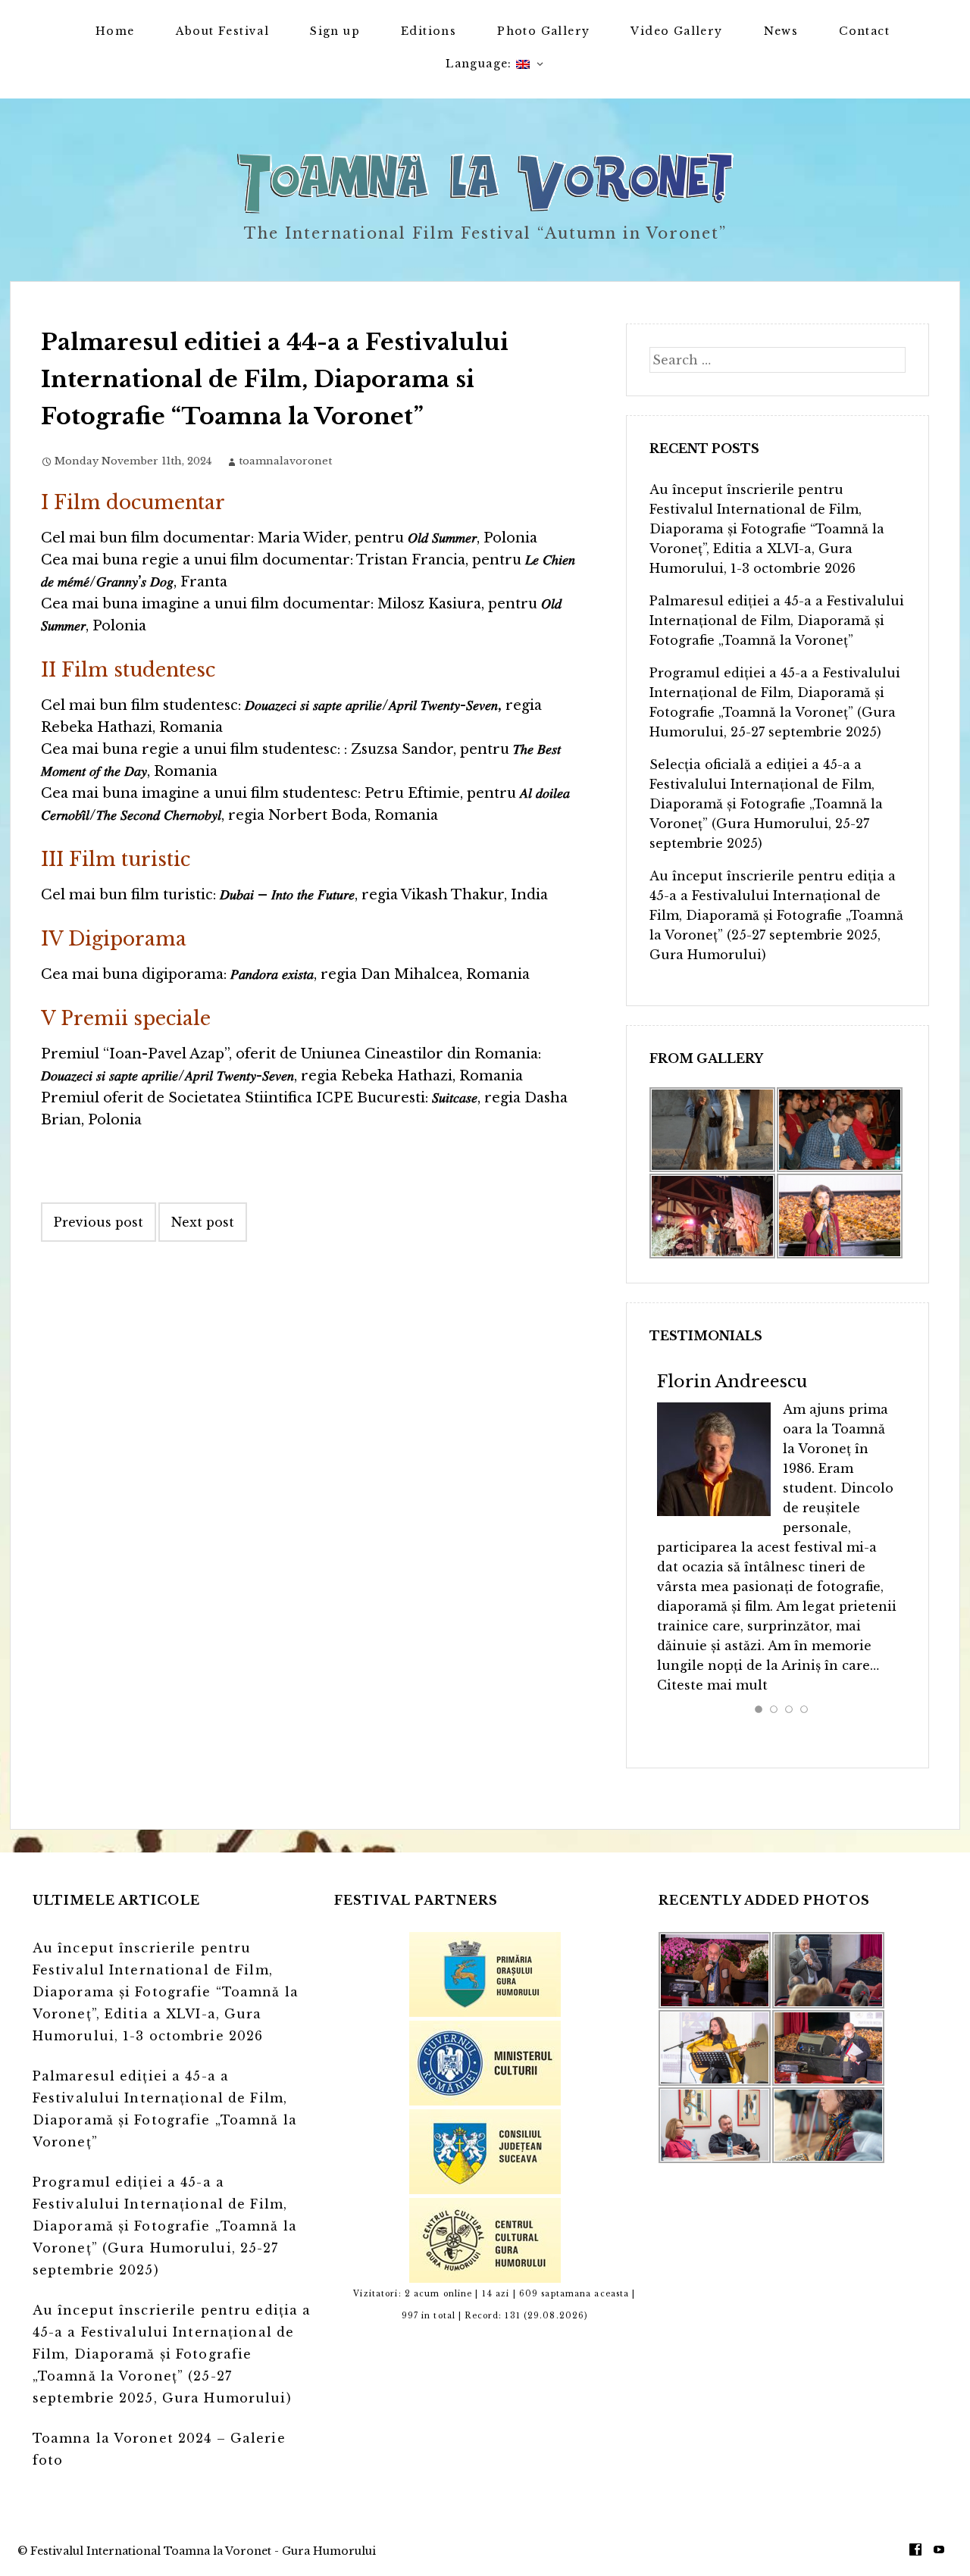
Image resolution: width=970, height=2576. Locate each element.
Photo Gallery (543, 31)
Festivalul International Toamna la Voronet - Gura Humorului (203, 2551)
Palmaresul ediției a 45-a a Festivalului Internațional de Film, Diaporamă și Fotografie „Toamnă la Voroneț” (777, 621)
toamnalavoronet (285, 461)
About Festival (223, 31)
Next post (203, 1222)
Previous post (99, 1222)
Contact (864, 31)
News (781, 31)
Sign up (335, 31)
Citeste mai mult (712, 1685)
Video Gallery (676, 31)
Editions (429, 31)
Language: (481, 64)
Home (115, 31)
